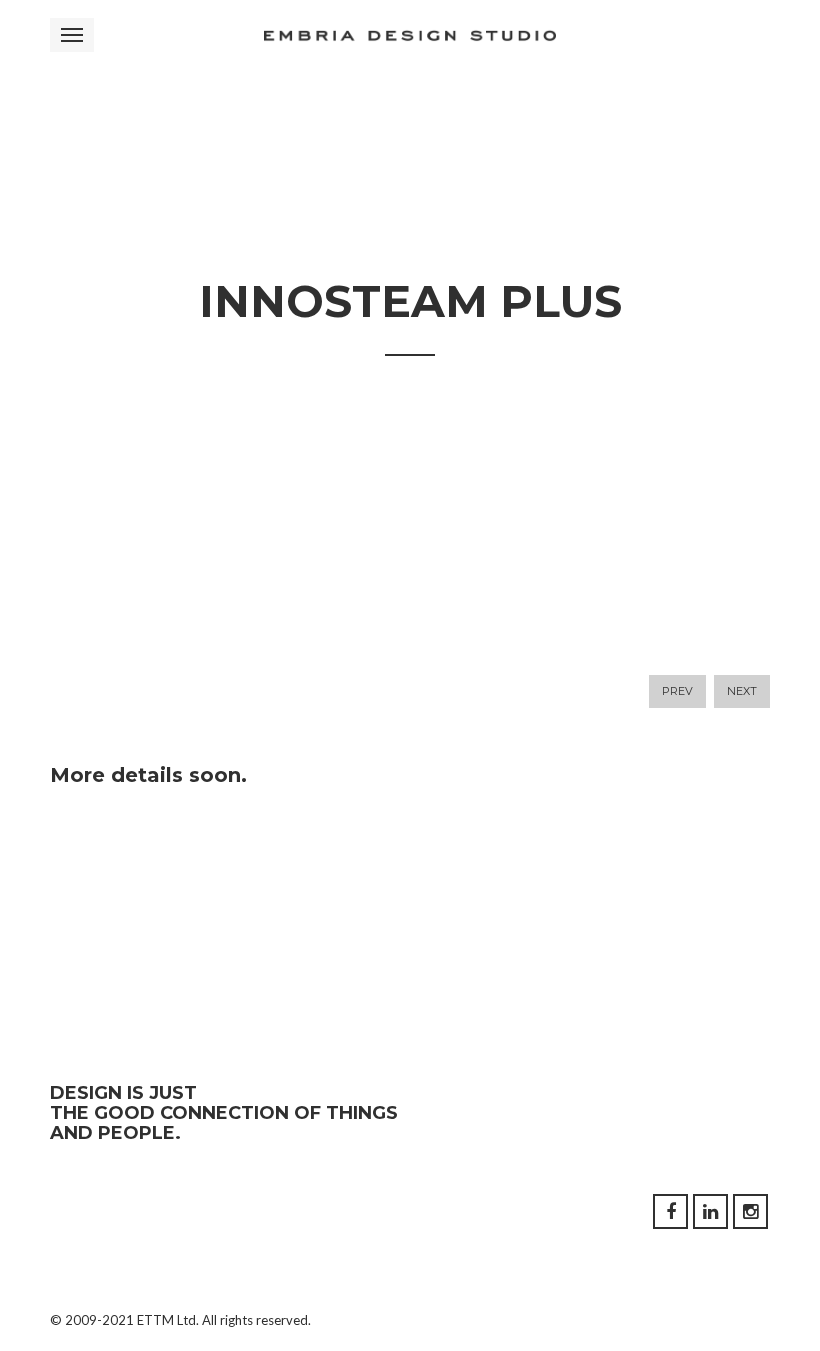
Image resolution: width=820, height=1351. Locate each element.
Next (742, 691)
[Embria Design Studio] (410, 35)
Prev (677, 691)
